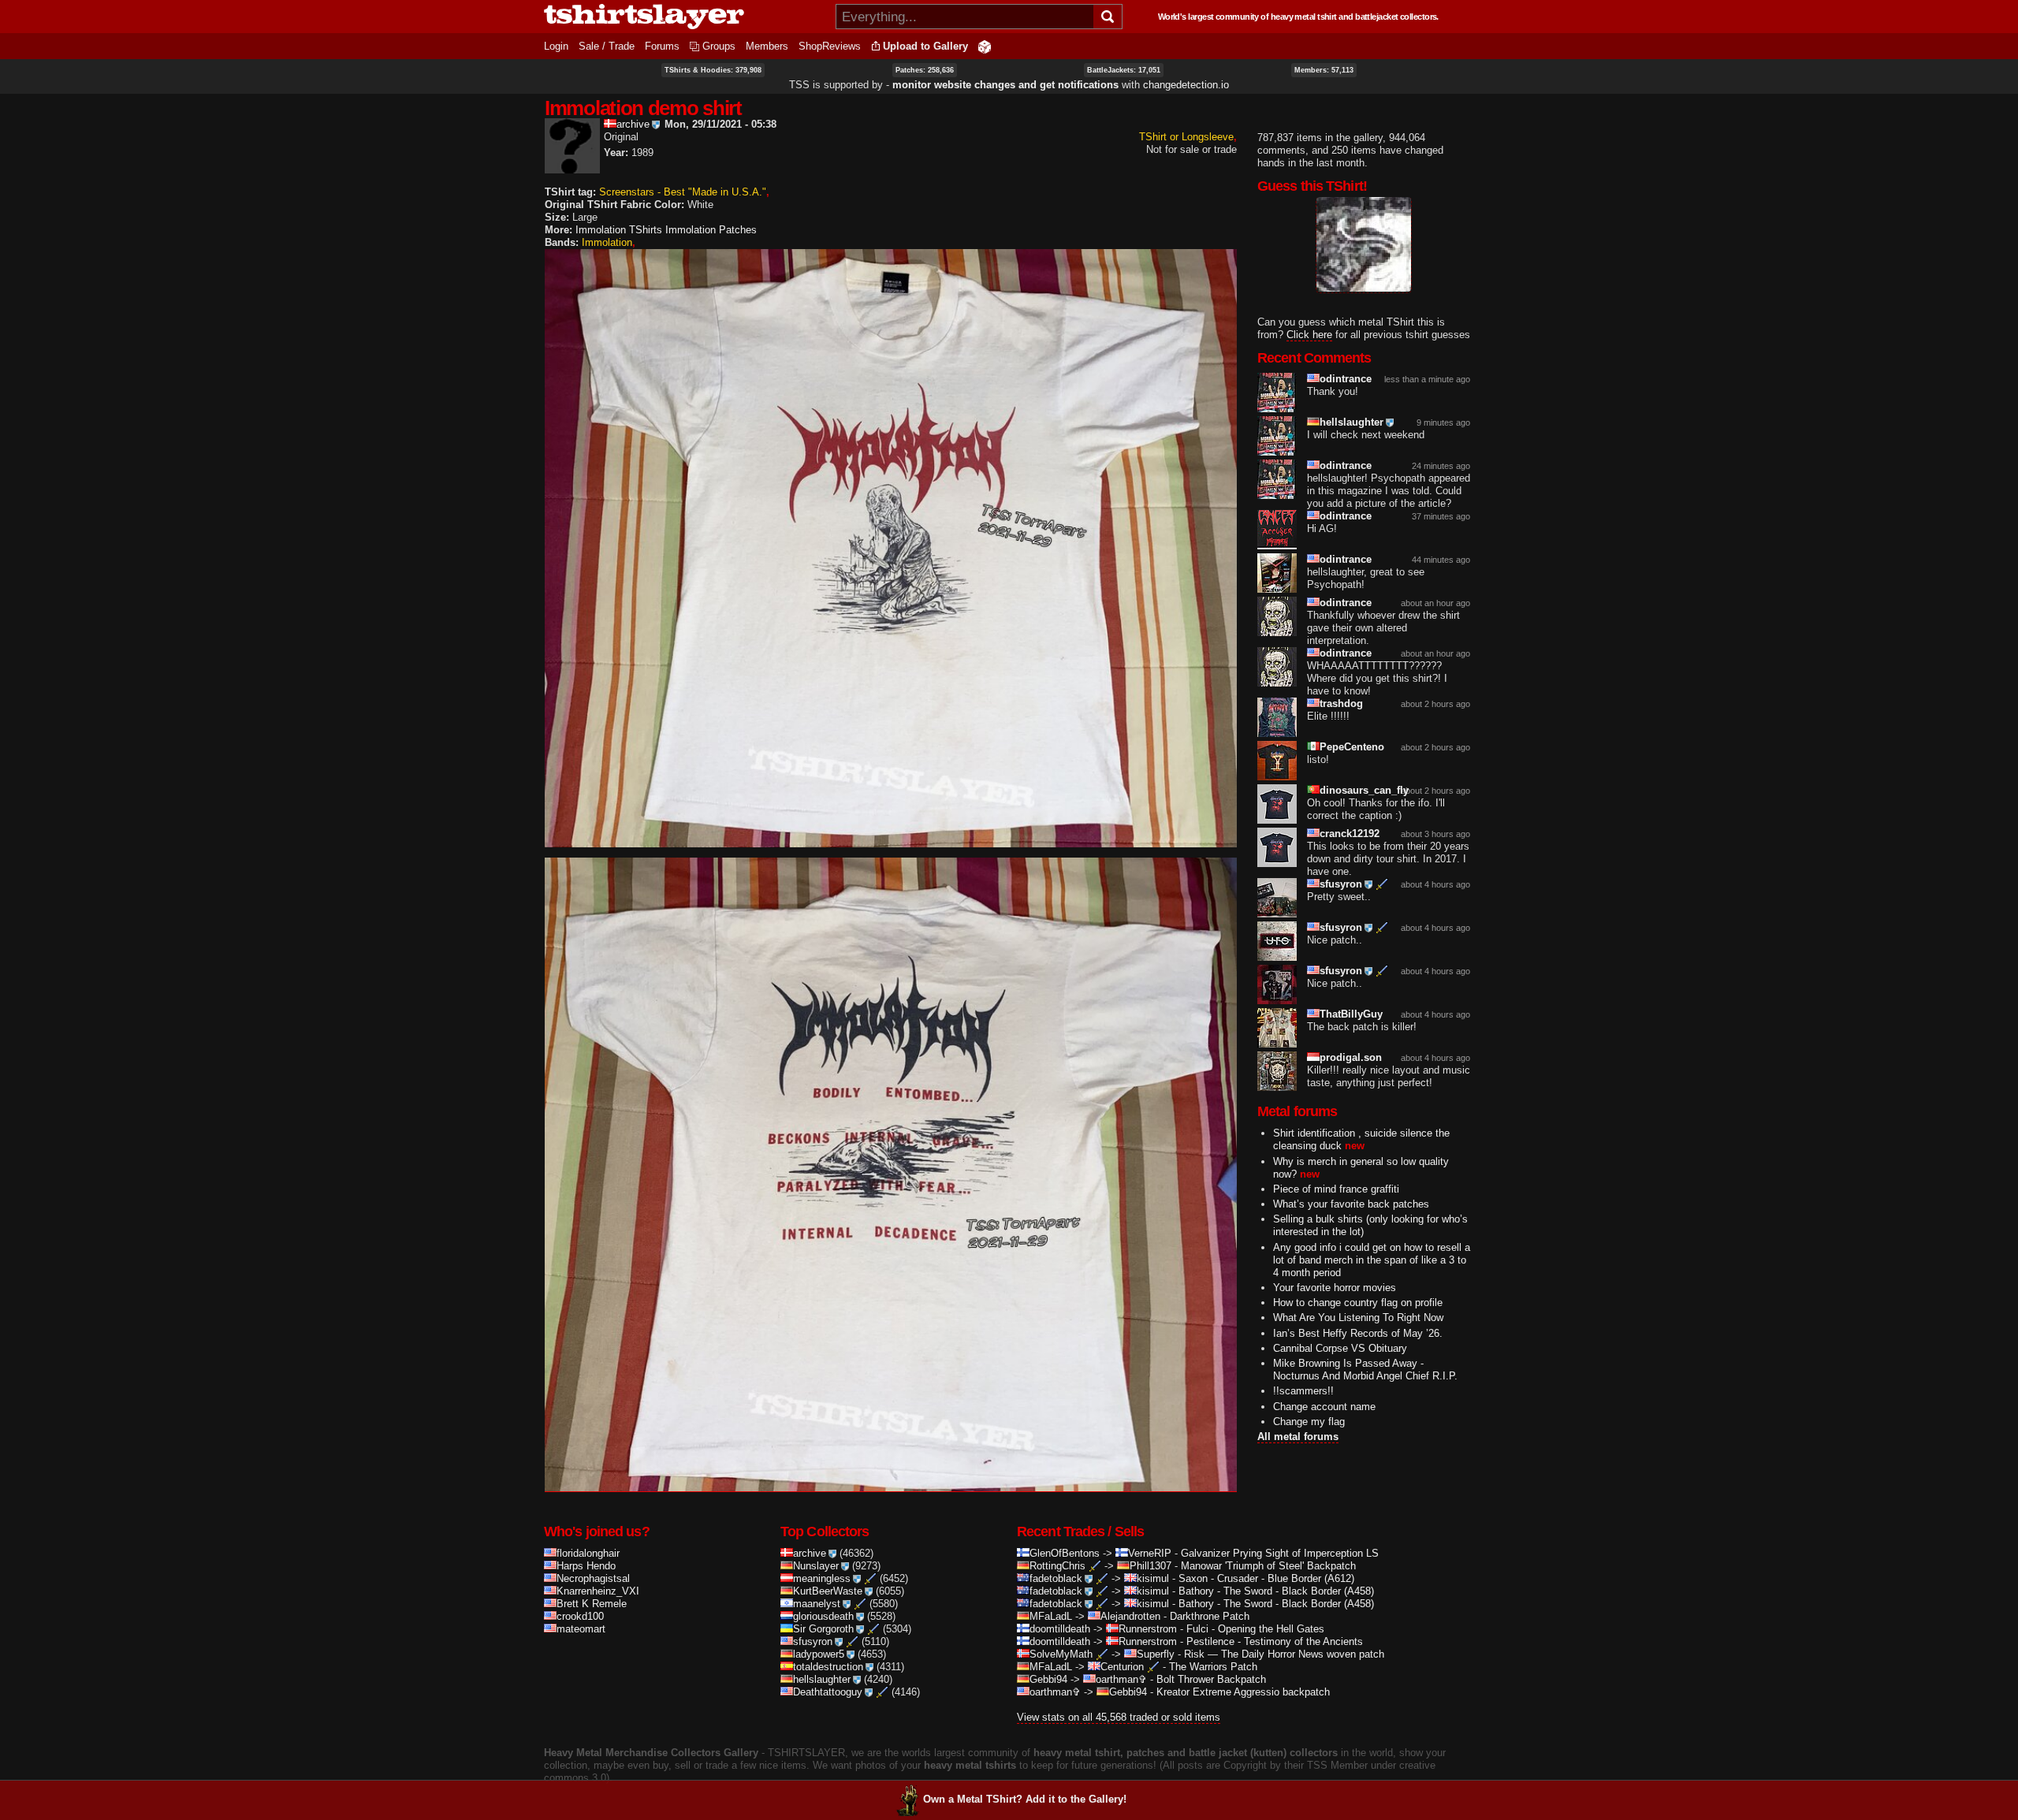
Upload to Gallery (925, 46)
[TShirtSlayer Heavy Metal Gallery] (685, 17)
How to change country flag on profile (1358, 1303)
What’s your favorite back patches (1351, 1204)
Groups (719, 46)
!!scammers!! (1303, 1391)
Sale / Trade (607, 46)
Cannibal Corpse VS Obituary (1340, 1347)
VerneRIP (1150, 1553)
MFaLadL (1051, 1616)
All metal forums (1298, 1437)
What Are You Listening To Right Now (1358, 1318)
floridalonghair (588, 1553)
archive (633, 124)
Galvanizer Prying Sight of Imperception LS (1280, 1553)
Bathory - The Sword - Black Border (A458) (1276, 1591)
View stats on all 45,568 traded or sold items (1119, 1717)
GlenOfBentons (1065, 1553)
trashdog (1341, 703)
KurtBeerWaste (828, 1591)
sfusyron (1341, 884)
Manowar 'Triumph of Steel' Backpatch (1268, 1566)
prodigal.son (1351, 1057)
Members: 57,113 (1324, 70)
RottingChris (1057, 1566)
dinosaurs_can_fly (1364, 790)
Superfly (1156, 1654)
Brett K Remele (592, 1604)
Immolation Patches (711, 230)
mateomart (581, 1629)
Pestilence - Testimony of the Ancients (1275, 1641)
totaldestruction (828, 1667)
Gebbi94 (1048, 1679)
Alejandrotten (1130, 1616)
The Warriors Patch (1213, 1667)
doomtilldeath (1060, 1629)
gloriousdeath (823, 1616)
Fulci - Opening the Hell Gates (1255, 1629)
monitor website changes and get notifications (1005, 85)
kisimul (1153, 1578)
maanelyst (817, 1604)
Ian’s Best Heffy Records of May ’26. (1358, 1332)
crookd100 (580, 1616)
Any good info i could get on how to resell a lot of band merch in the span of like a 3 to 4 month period (1372, 1259)
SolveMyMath (1061, 1654)
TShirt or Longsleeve (1186, 137)
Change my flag (1309, 1421)
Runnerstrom (1148, 1629)
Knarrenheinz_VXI (598, 1591)
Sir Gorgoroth (823, 1629)
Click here (1309, 334)
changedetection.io (1186, 85)
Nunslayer (816, 1566)
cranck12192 (1350, 834)
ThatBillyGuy (1351, 1014)
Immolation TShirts (619, 230)
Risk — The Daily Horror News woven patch (1284, 1654)
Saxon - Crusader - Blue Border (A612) (1266, 1578)
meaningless (822, 1578)
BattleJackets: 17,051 (1124, 70)
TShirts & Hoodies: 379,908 (713, 70)
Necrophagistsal (593, 1578)
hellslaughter (1352, 422)
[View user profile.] (572, 167)
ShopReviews (830, 46)
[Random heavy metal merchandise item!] (985, 46)
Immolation (607, 242)
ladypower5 (819, 1654)
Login (556, 46)
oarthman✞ (1121, 1679)
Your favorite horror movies (1335, 1287)
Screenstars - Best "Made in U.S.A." (683, 192)
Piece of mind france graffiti (1336, 1188)
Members (767, 46)
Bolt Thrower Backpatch (1211, 1679)
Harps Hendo (586, 1566)
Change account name (1324, 1406)
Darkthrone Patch (1210, 1616)
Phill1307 (1150, 1566)
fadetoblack (1056, 1578)
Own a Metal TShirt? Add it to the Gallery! (1025, 1799)
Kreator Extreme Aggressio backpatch (1243, 1692)
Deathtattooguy (828, 1692)
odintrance (1346, 379)
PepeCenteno (1352, 747)
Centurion (1122, 1667)
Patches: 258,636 (925, 70)
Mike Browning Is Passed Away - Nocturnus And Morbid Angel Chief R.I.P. (1365, 1370)
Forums (662, 46)
